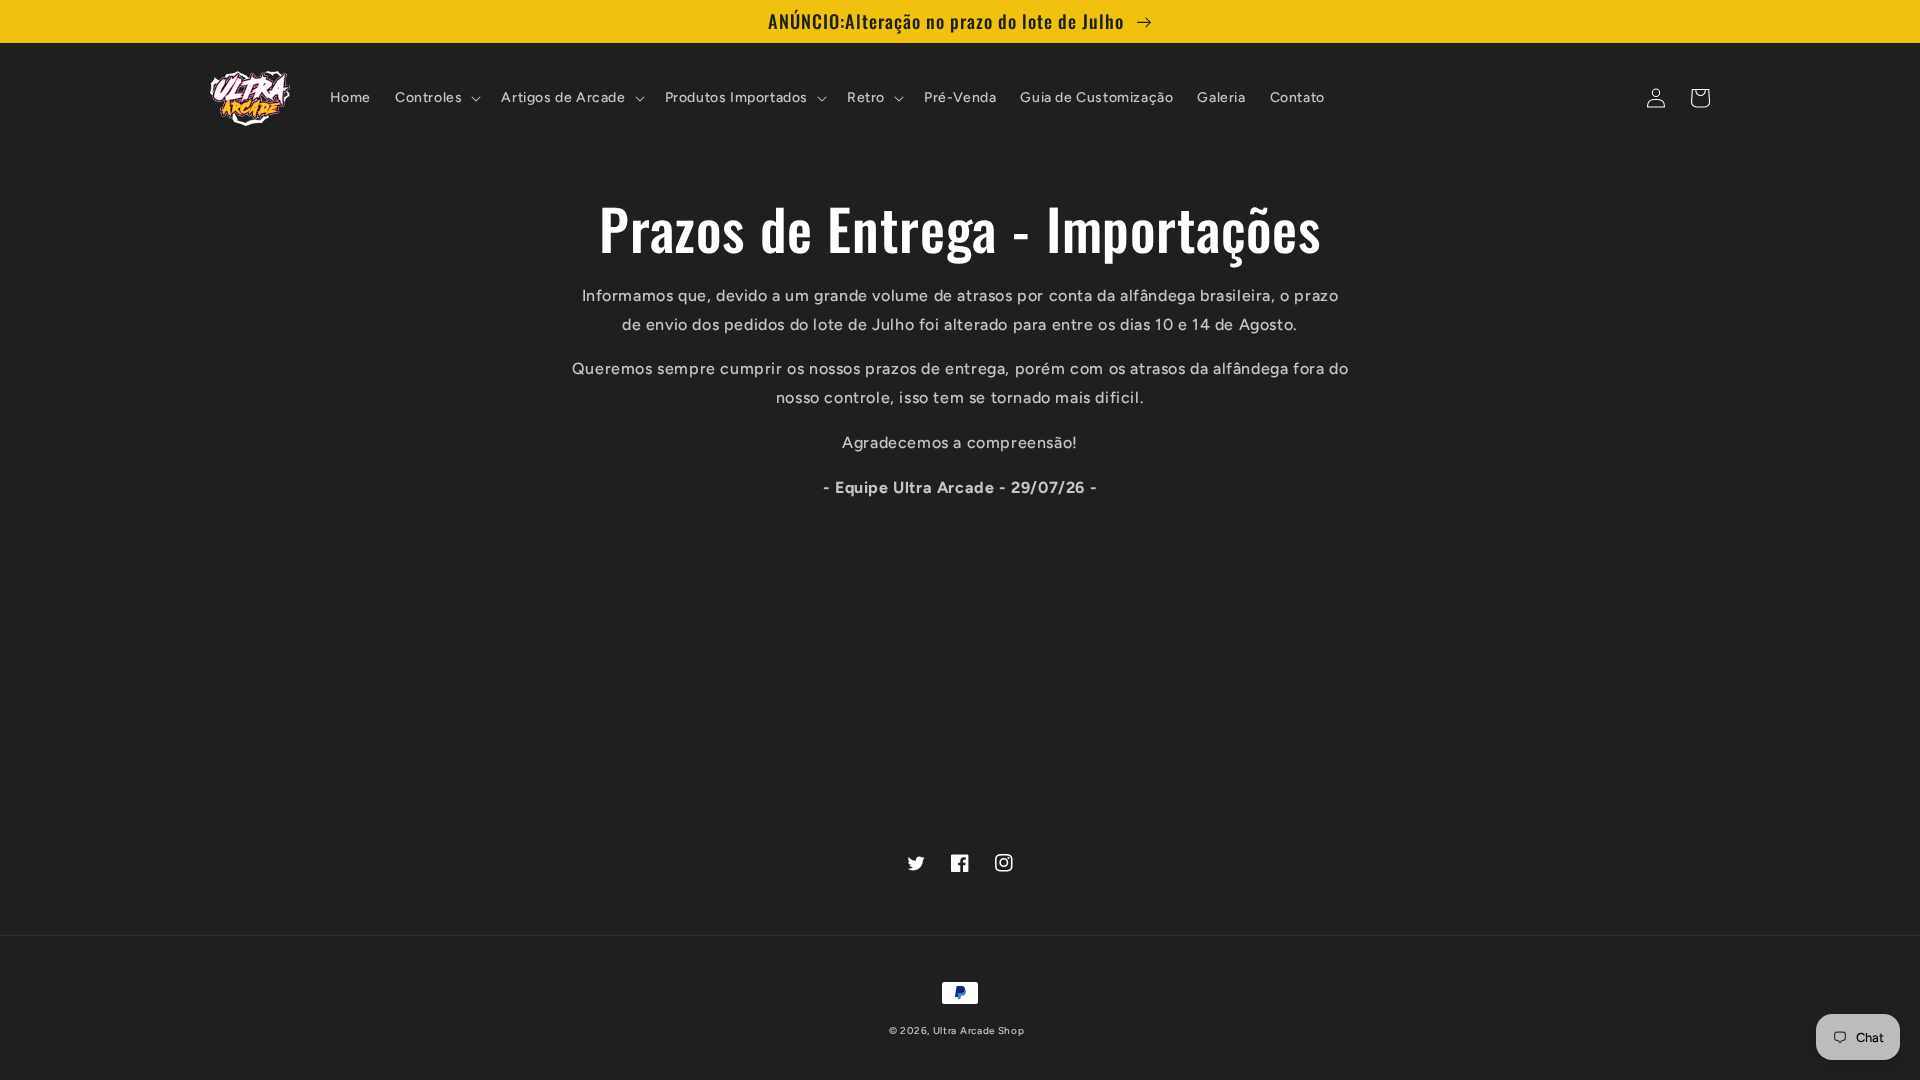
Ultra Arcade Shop (979, 1030)
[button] (436, 98)
